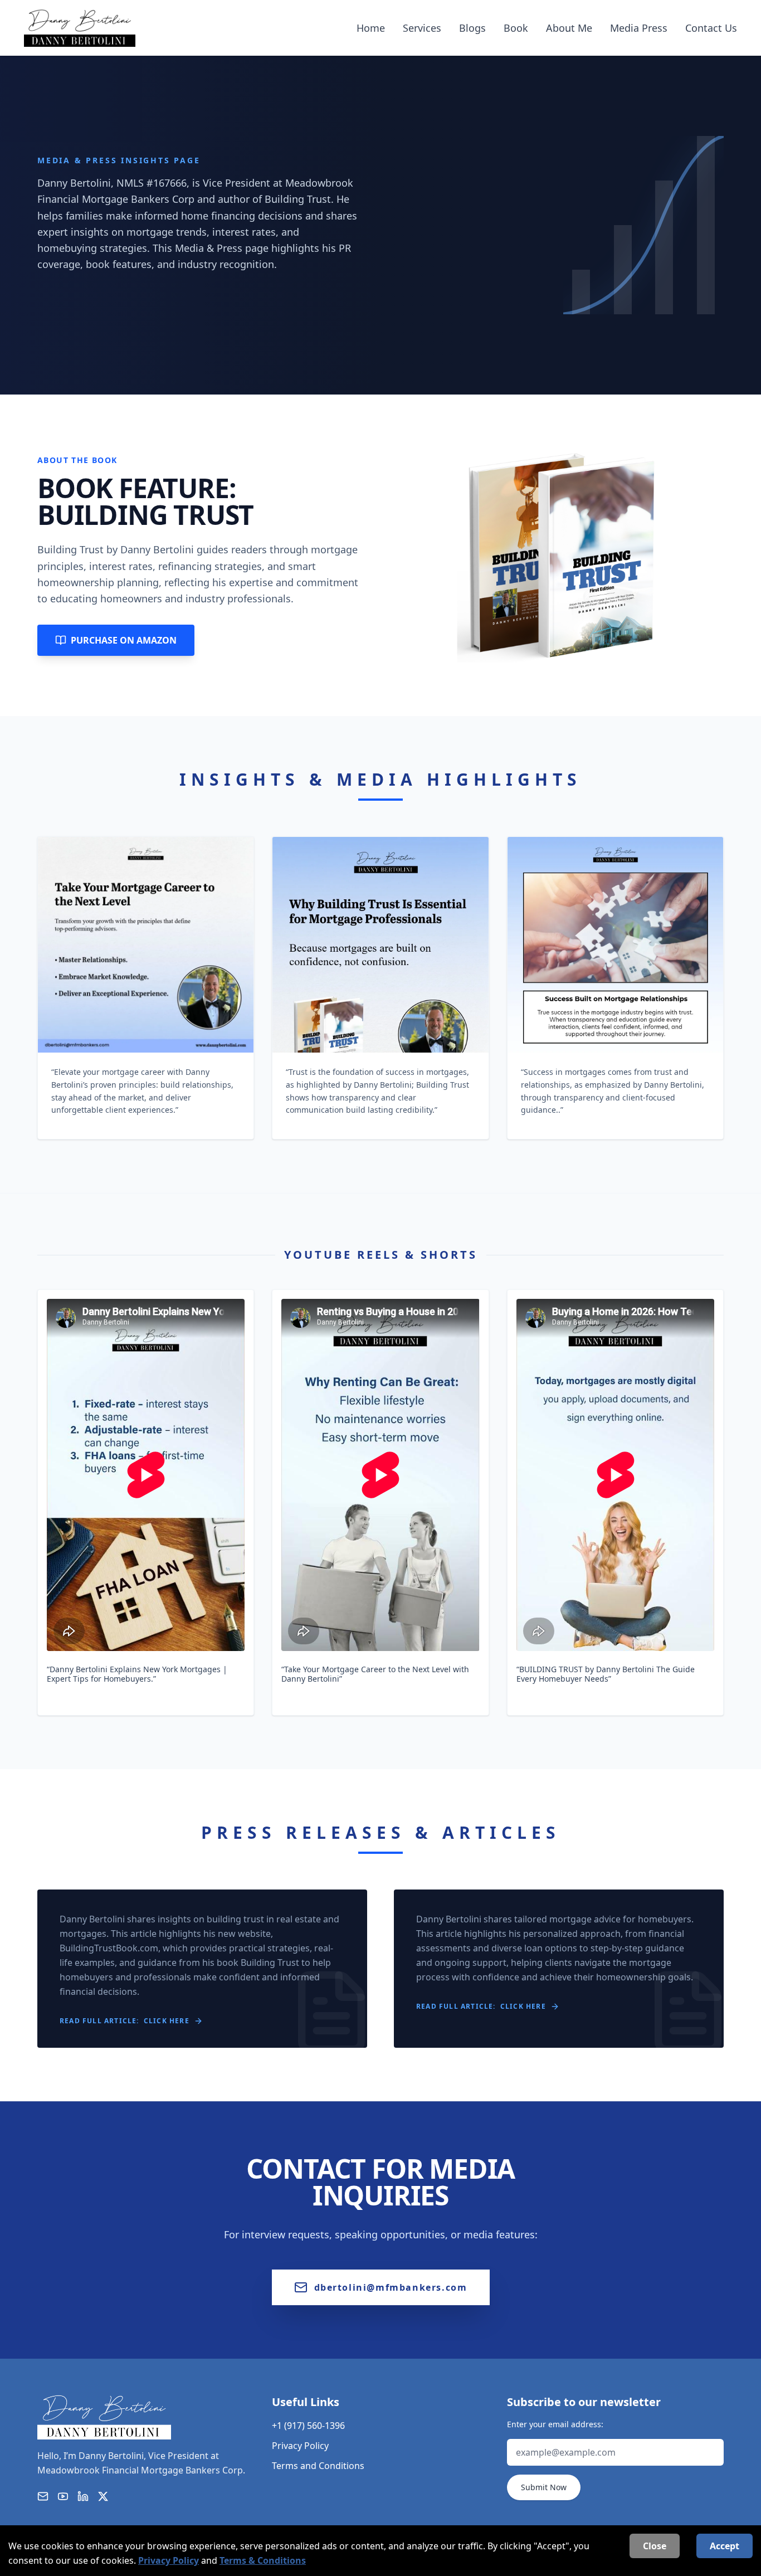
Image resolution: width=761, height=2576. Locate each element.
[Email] (43, 2496)
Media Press (639, 28)
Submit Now (544, 2487)
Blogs (472, 28)
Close (655, 2546)
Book (516, 28)
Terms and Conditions (318, 2466)
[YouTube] (63, 2496)
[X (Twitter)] (103, 2496)
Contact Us (711, 28)
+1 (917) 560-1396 (308, 2426)
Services (422, 28)
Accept (725, 2546)
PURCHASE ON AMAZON (124, 640)
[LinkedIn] (83, 2496)
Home (371, 28)
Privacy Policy (300, 2446)
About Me (569, 28)
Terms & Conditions (263, 2560)
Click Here (167, 2021)
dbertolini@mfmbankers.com (391, 2287)
